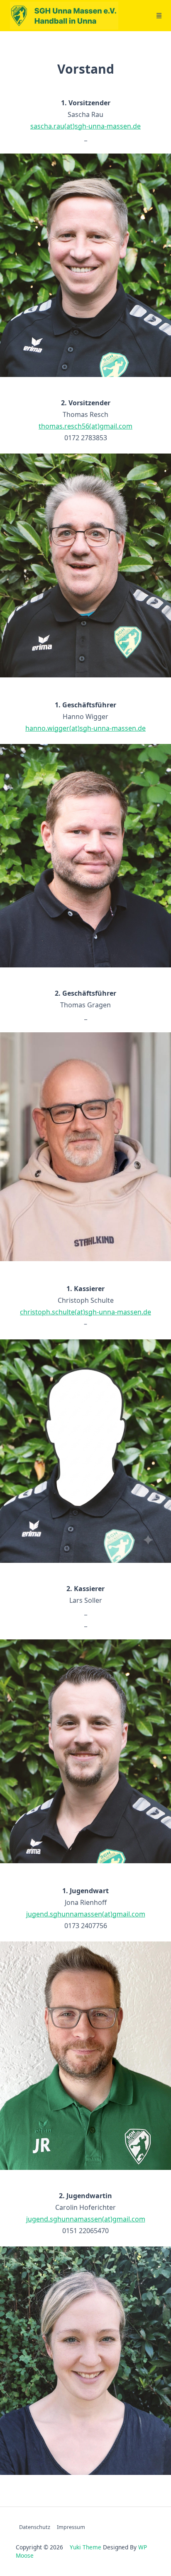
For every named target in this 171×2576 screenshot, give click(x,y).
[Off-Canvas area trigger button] (159, 16)
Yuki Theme (85, 2547)
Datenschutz (35, 2527)
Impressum (71, 2527)
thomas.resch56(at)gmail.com (85, 426)
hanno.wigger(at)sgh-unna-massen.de (85, 728)
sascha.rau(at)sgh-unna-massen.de (85, 126)
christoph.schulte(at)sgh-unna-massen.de (85, 1312)
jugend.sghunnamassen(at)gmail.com (86, 1914)
